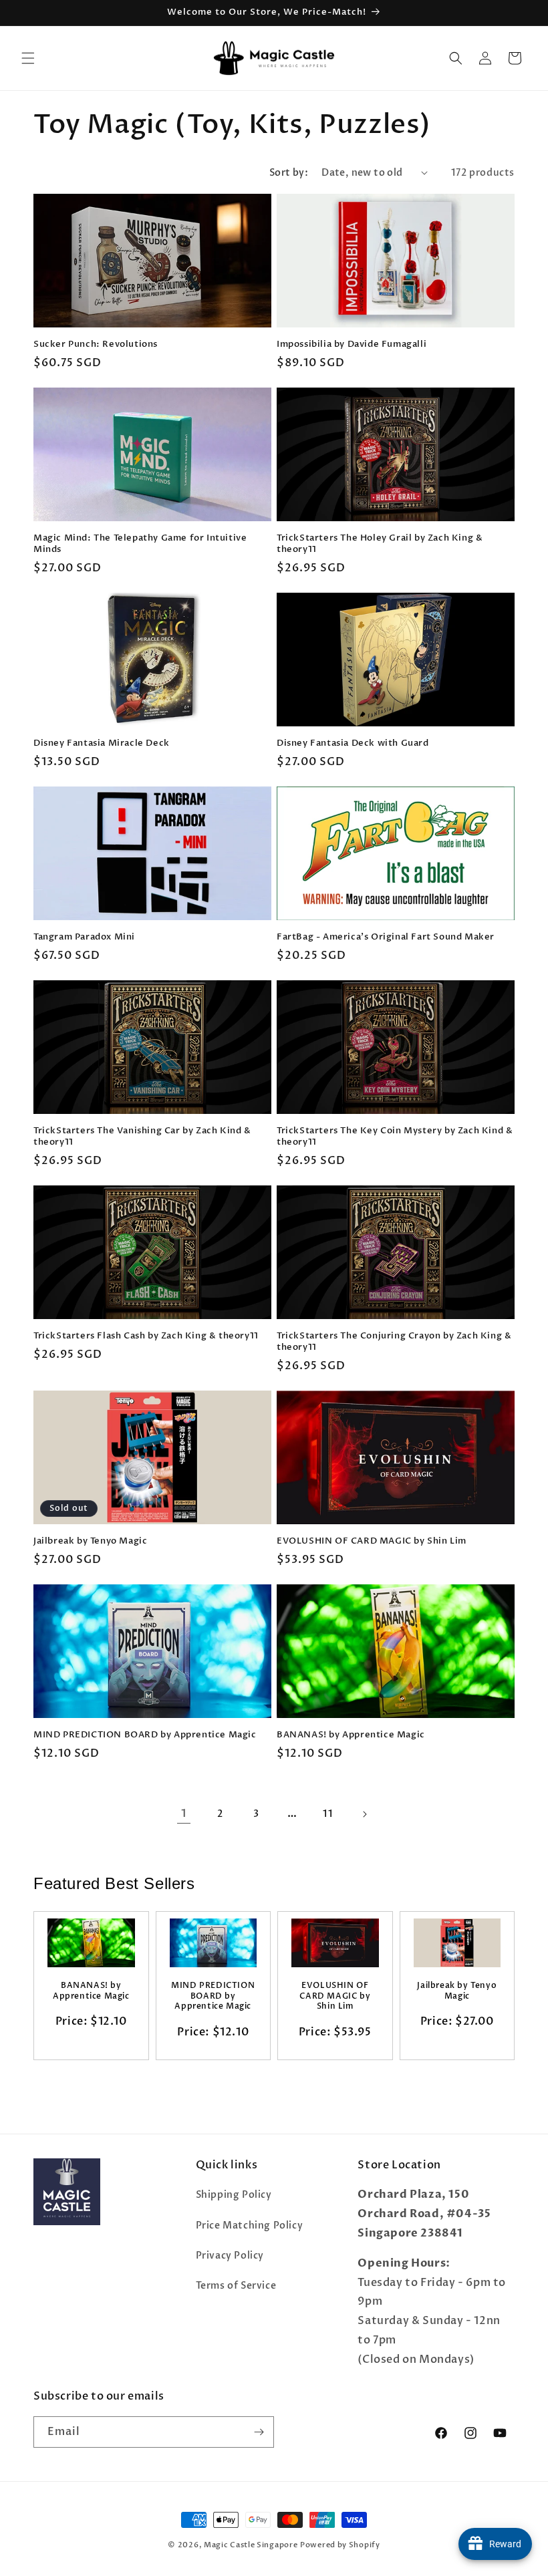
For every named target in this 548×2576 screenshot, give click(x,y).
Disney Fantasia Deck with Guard (353, 743)
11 (328, 1814)
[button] (28, 58)
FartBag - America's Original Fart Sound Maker (386, 937)
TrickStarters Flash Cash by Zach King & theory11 (146, 1336)
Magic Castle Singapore (251, 2545)
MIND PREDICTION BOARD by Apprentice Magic (145, 1735)
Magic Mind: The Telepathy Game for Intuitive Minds (140, 544)
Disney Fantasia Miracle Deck (102, 743)
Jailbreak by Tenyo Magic (90, 1541)
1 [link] (184, 1814)
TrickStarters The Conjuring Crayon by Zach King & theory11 (394, 1342)
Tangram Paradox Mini (84, 937)
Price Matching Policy (250, 2226)
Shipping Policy (234, 2195)
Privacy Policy (230, 2256)
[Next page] (364, 1814)
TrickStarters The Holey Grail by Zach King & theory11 (380, 544)
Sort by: (289, 173)
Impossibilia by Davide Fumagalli (352, 344)
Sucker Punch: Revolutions (96, 344)
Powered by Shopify (340, 2545)
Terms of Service (236, 2286)
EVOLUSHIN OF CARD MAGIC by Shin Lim (372, 1541)
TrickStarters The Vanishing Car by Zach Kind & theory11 (142, 1137)
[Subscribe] (259, 2432)
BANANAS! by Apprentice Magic (351, 1735)
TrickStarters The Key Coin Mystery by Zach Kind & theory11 (395, 1137)
